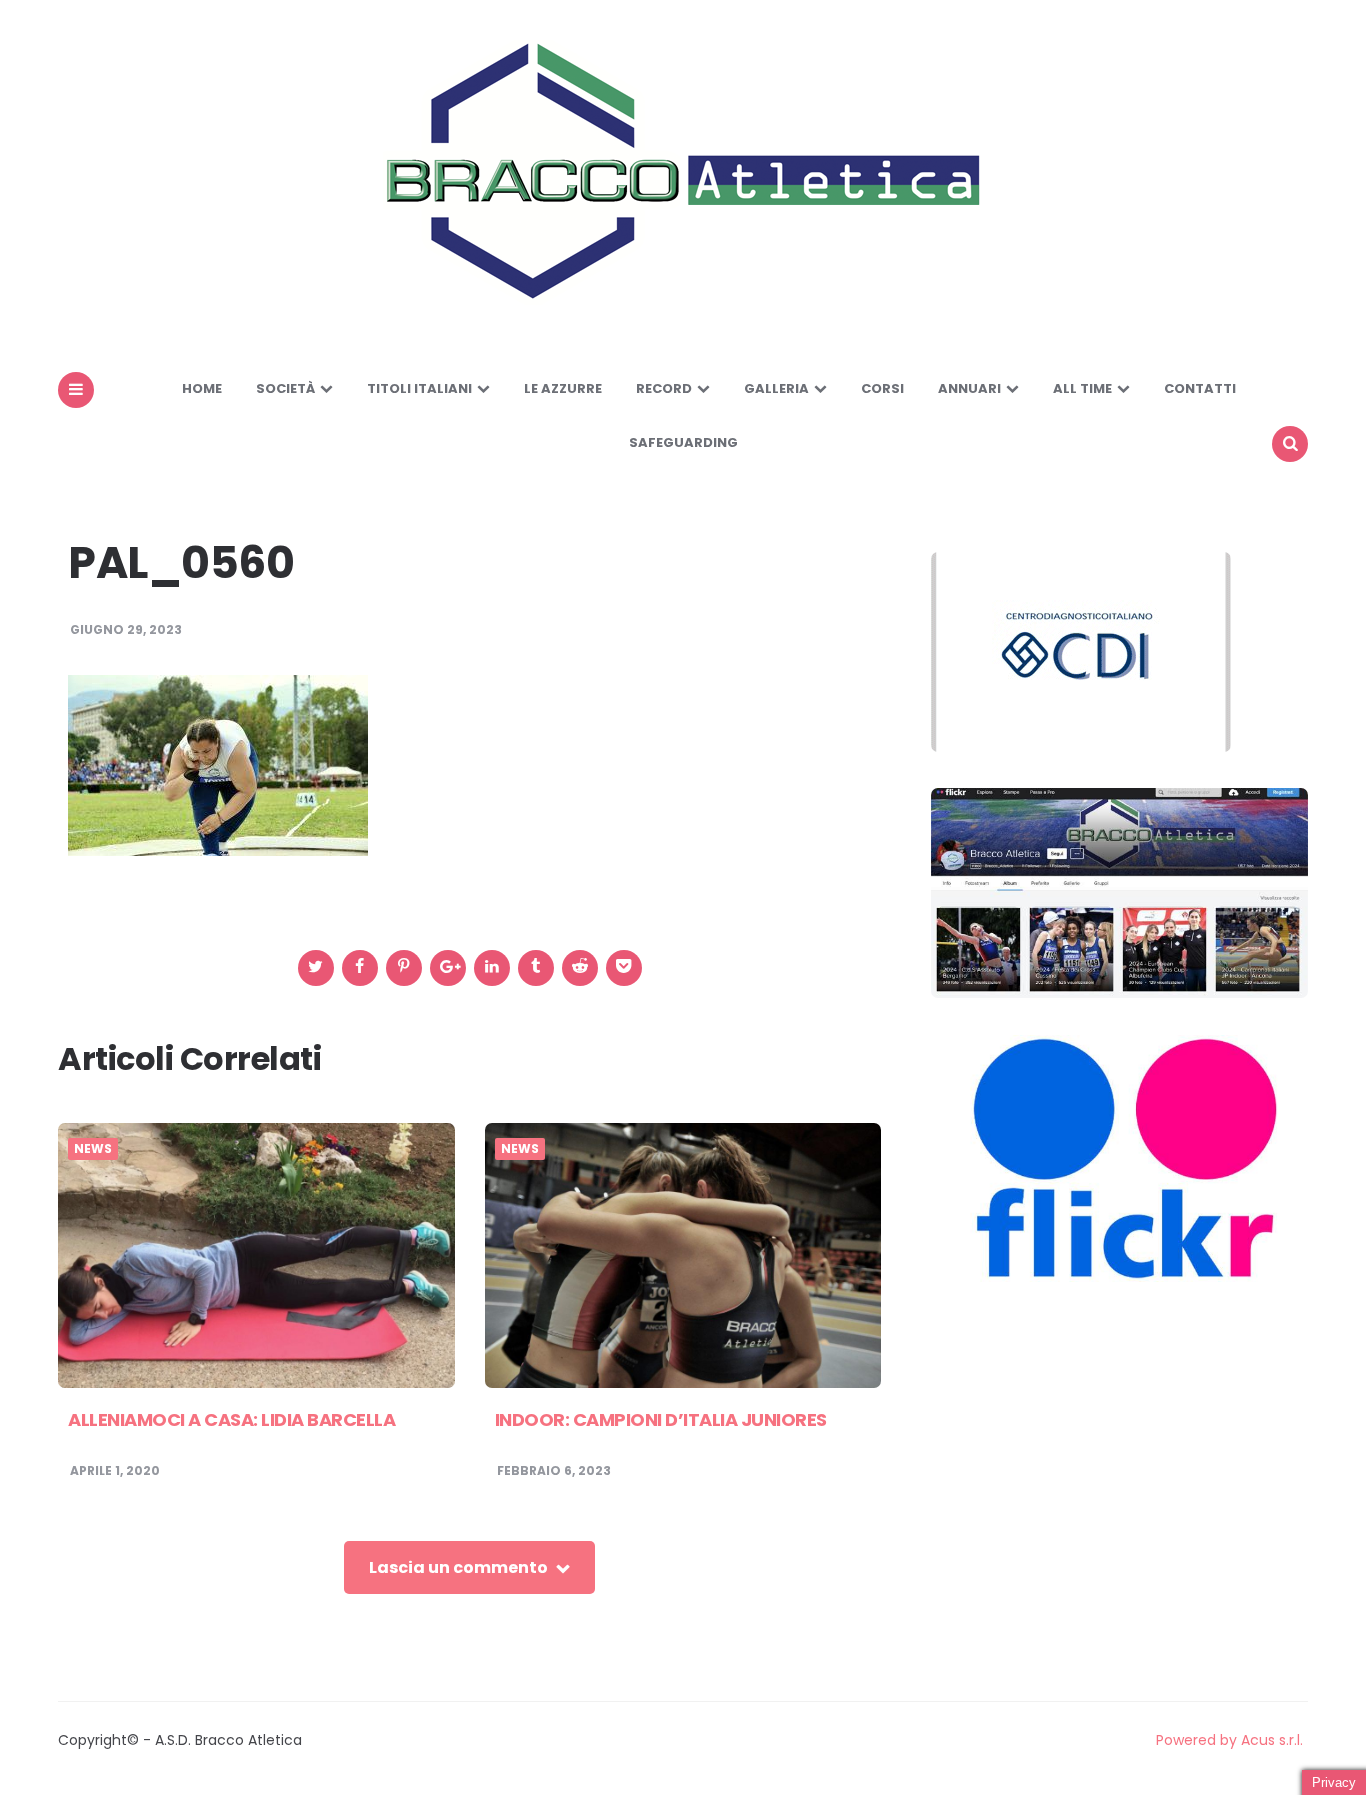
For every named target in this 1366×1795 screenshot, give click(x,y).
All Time (1082, 388)
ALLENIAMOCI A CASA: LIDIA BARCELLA (231, 1419)
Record (664, 388)
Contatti (1200, 388)
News (93, 1149)
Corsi (882, 388)
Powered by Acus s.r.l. (1229, 1740)
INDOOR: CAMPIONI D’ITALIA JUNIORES (661, 1419)
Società (285, 388)
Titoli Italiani (419, 388)
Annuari (969, 388)
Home (202, 388)
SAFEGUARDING (683, 442)
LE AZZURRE (563, 388)
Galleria (776, 388)
